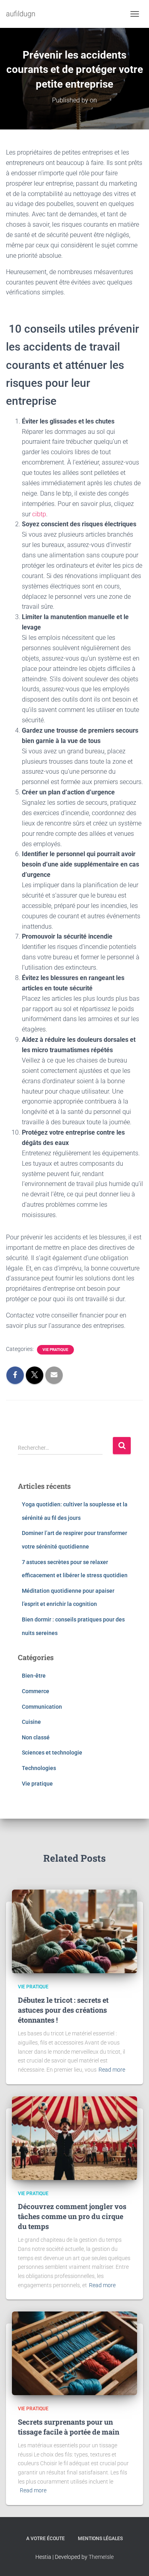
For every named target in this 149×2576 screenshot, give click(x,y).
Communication (42, 1707)
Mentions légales (100, 2539)
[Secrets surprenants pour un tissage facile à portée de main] (74, 2353)
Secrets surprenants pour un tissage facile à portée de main (69, 2427)
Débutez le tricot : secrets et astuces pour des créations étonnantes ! (63, 2010)
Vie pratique (55, 1350)
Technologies (39, 1768)
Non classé (36, 1737)
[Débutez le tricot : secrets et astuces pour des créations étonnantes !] (74, 1931)
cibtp (39, 514)
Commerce (36, 1691)
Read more (112, 2070)
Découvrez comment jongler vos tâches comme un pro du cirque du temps (72, 2216)
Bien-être (34, 1676)
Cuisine (31, 1722)
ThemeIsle (101, 2557)
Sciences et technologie (52, 1753)
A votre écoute (45, 2539)
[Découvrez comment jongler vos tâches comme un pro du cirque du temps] (74, 2137)
